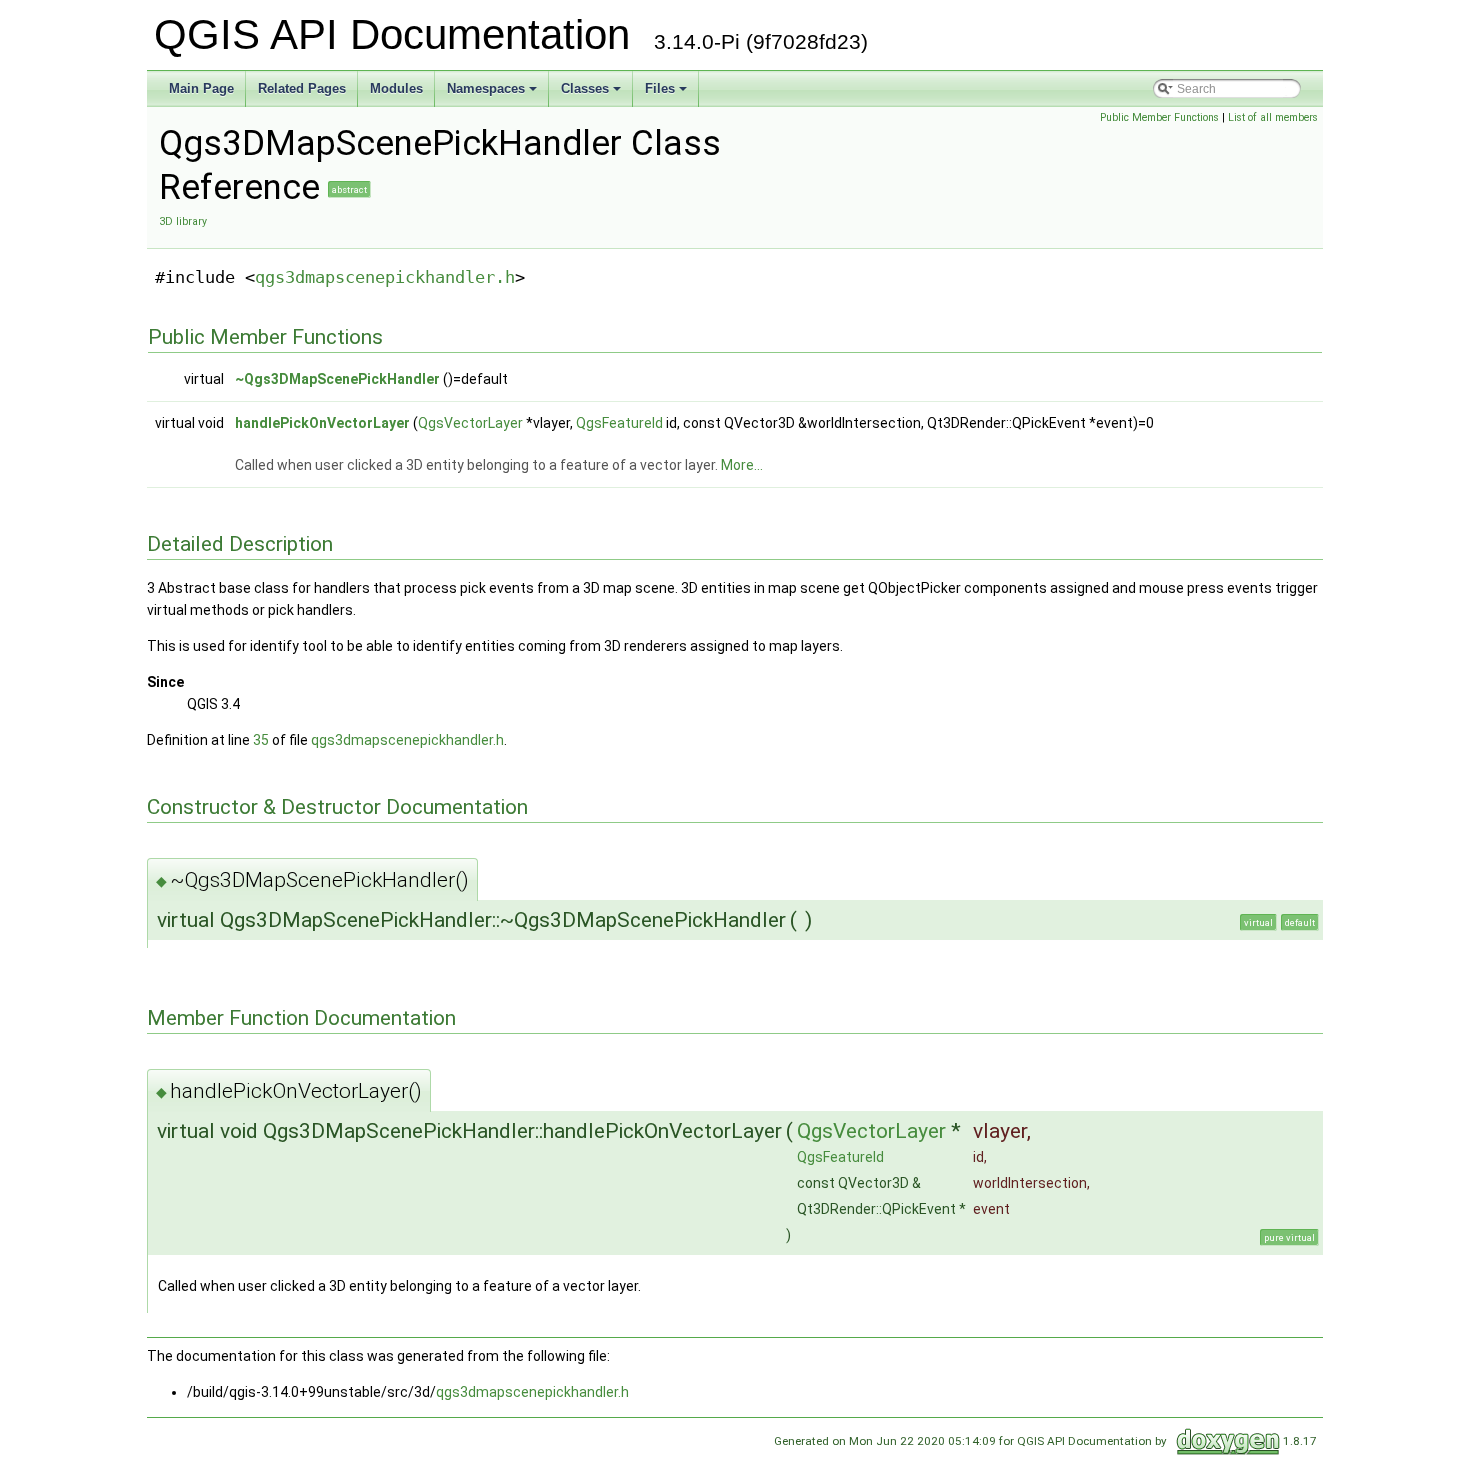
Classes (585, 88)
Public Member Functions (1159, 117)
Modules (396, 88)
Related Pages (302, 88)
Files (660, 88)
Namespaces (486, 88)
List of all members (1273, 117)
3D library (183, 221)
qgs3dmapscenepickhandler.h (385, 277)
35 (261, 740)
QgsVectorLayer (470, 423)
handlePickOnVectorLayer (322, 423)
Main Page (201, 88)
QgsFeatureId (619, 423)
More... (742, 465)
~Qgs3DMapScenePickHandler (337, 379)
